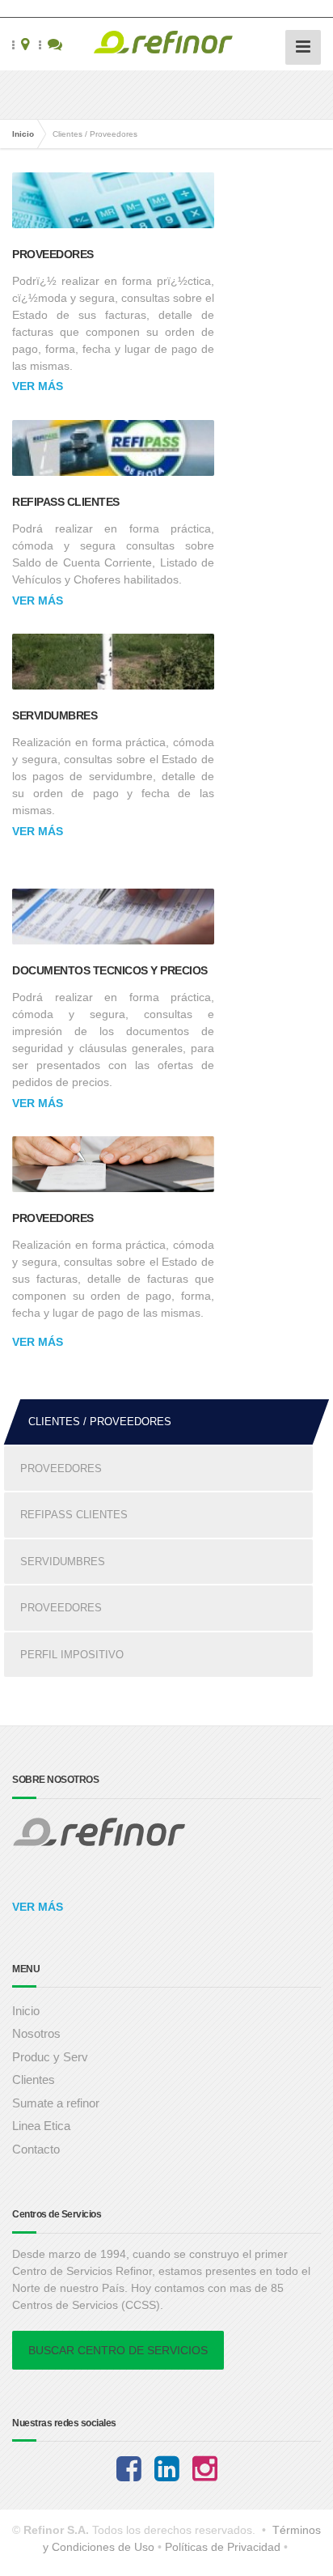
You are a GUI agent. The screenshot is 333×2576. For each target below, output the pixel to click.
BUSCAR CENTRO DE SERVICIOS (118, 2350)
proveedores (61, 1608)
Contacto (36, 2149)
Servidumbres (55, 715)
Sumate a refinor (56, 2103)
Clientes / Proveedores (100, 1422)
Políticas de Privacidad (223, 2547)
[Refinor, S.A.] (166, 44)
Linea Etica (41, 2126)
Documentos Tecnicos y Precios (110, 970)
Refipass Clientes (66, 502)
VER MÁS (38, 1907)
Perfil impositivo (72, 1655)
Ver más (38, 386)
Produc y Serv (50, 2057)
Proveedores (53, 254)
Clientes (34, 2079)
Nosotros (36, 2033)
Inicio (23, 134)
